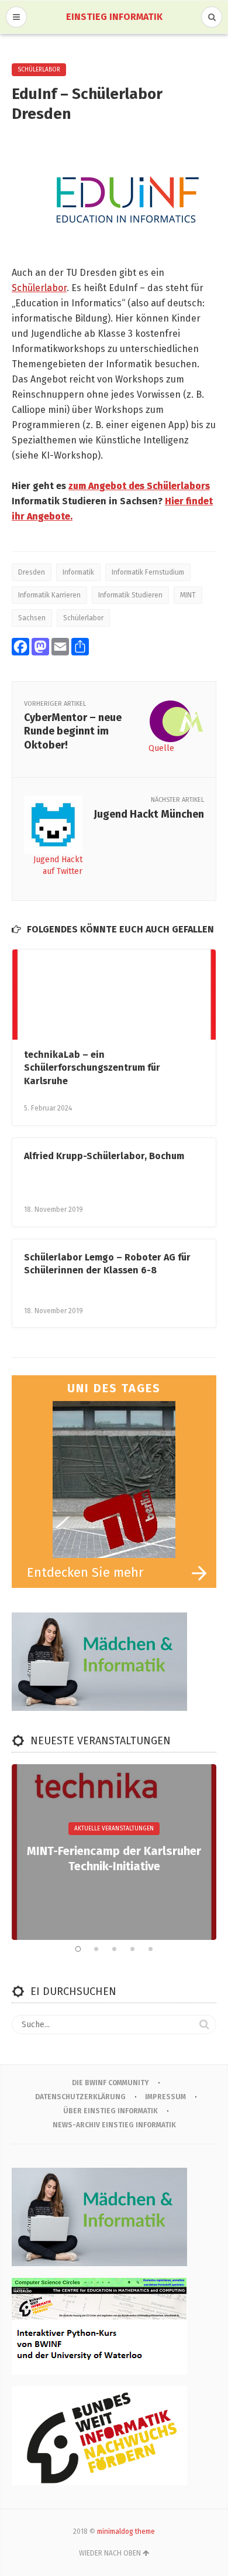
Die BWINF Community (110, 2083)
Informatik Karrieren (49, 595)
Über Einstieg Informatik (110, 2111)
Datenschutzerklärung (80, 2097)
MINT (188, 595)
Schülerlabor (39, 70)
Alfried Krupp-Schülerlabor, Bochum (104, 1156)
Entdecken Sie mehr (85, 1572)
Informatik (78, 572)
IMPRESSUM (165, 2097)
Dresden (32, 572)
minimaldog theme (126, 2531)
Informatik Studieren (130, 595)
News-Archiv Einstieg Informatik (114, 2125)
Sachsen (32, 618)
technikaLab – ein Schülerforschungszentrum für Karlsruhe (92, 1068)
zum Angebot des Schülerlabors (139, 486)
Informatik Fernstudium (148, 572)
